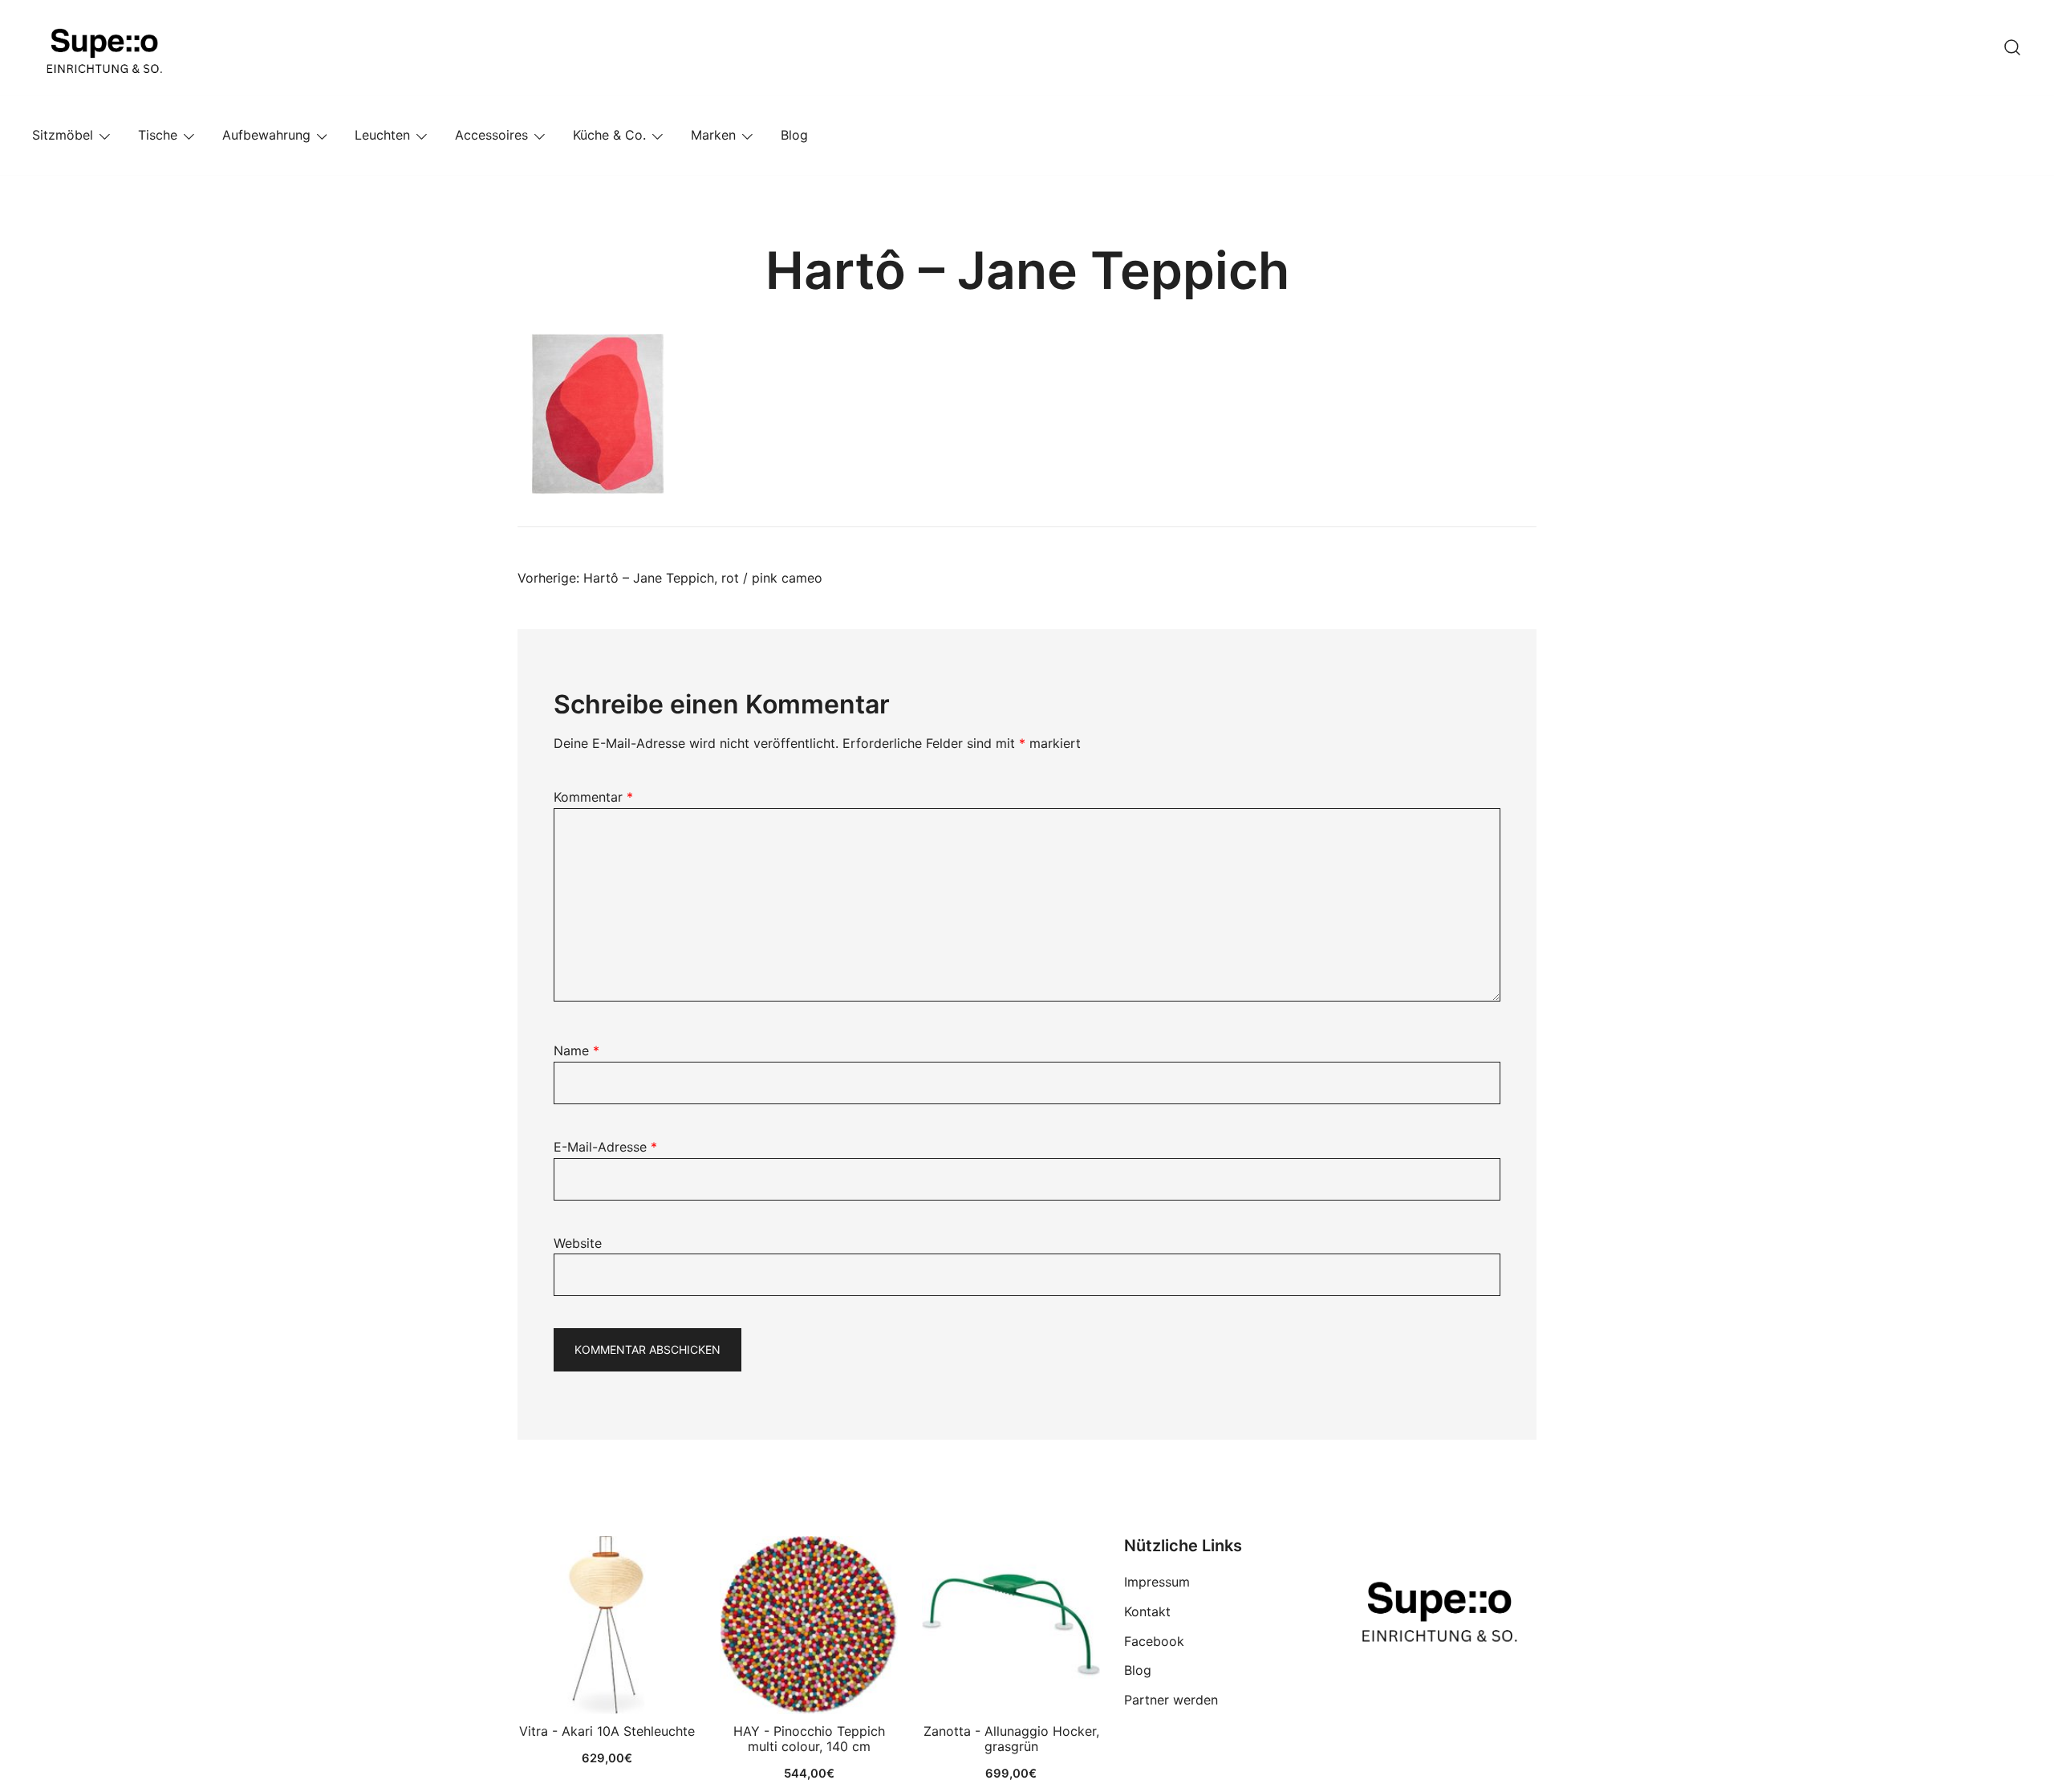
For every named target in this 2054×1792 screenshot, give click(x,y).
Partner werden (1171, 1700)
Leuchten (382, 135)
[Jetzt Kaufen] (607, 1625)
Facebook (1154, 1641)
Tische (158, 135)
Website (578, 1243)
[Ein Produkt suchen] (2012, 47)
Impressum (1157, 1582)
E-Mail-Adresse (605, 1147)
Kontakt (1147, 1611)
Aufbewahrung (266, 135)
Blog (794, 135)
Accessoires (491, 135)
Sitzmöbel (63, 135)
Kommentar (593, 797)
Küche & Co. (609, 135)
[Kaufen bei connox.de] (1011, 1625)
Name (576, 1050)
